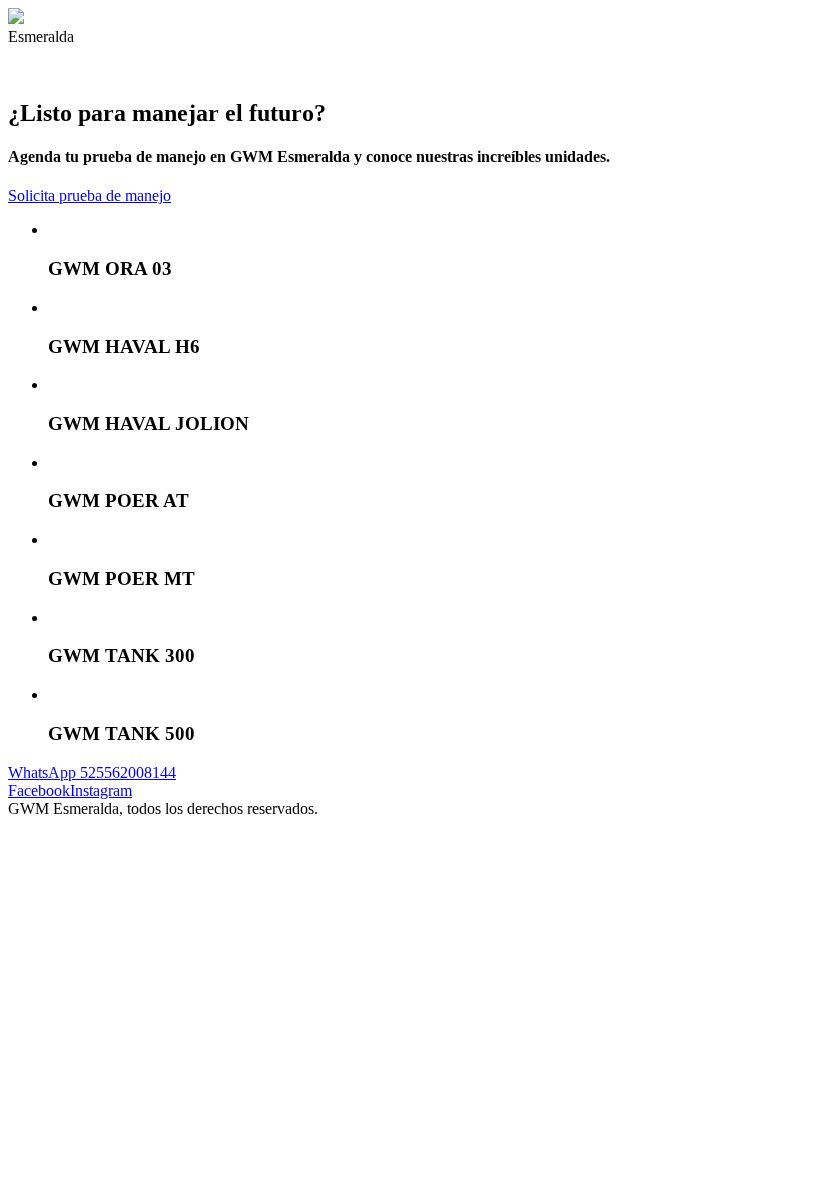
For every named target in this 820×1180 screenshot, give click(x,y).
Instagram (101, 790)
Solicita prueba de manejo (89, 195)
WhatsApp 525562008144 (92, 772)
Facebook (39, 790)
